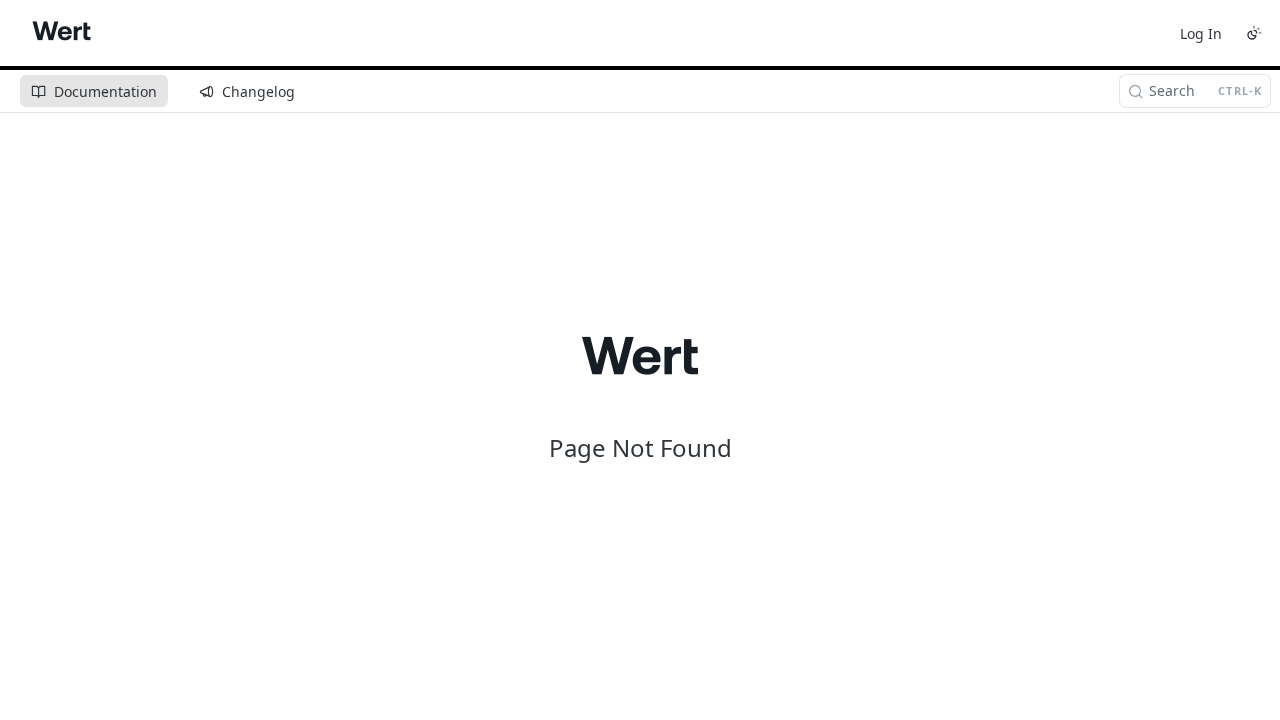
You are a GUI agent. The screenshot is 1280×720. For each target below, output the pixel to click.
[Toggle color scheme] (1254, 33)
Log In (1201, 33)
